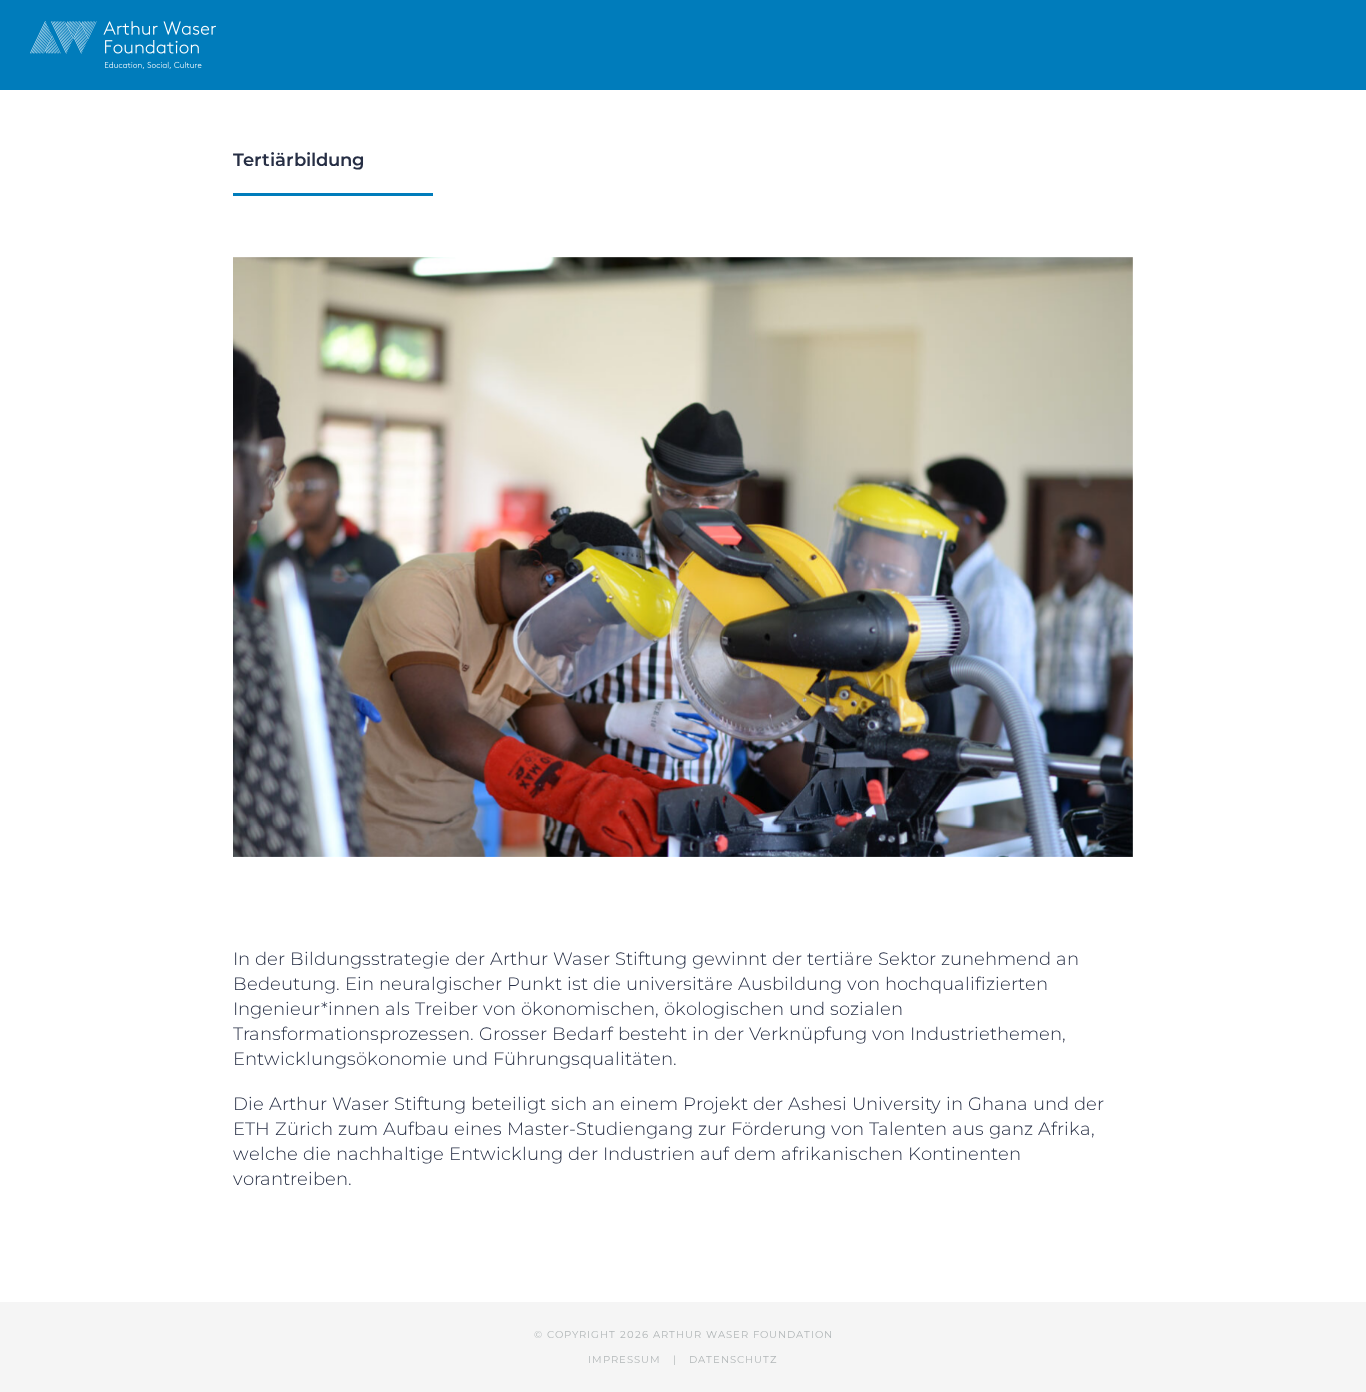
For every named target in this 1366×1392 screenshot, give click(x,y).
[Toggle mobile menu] (1328, 42)
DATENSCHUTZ (733, 1359)
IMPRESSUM (624, 1359)
